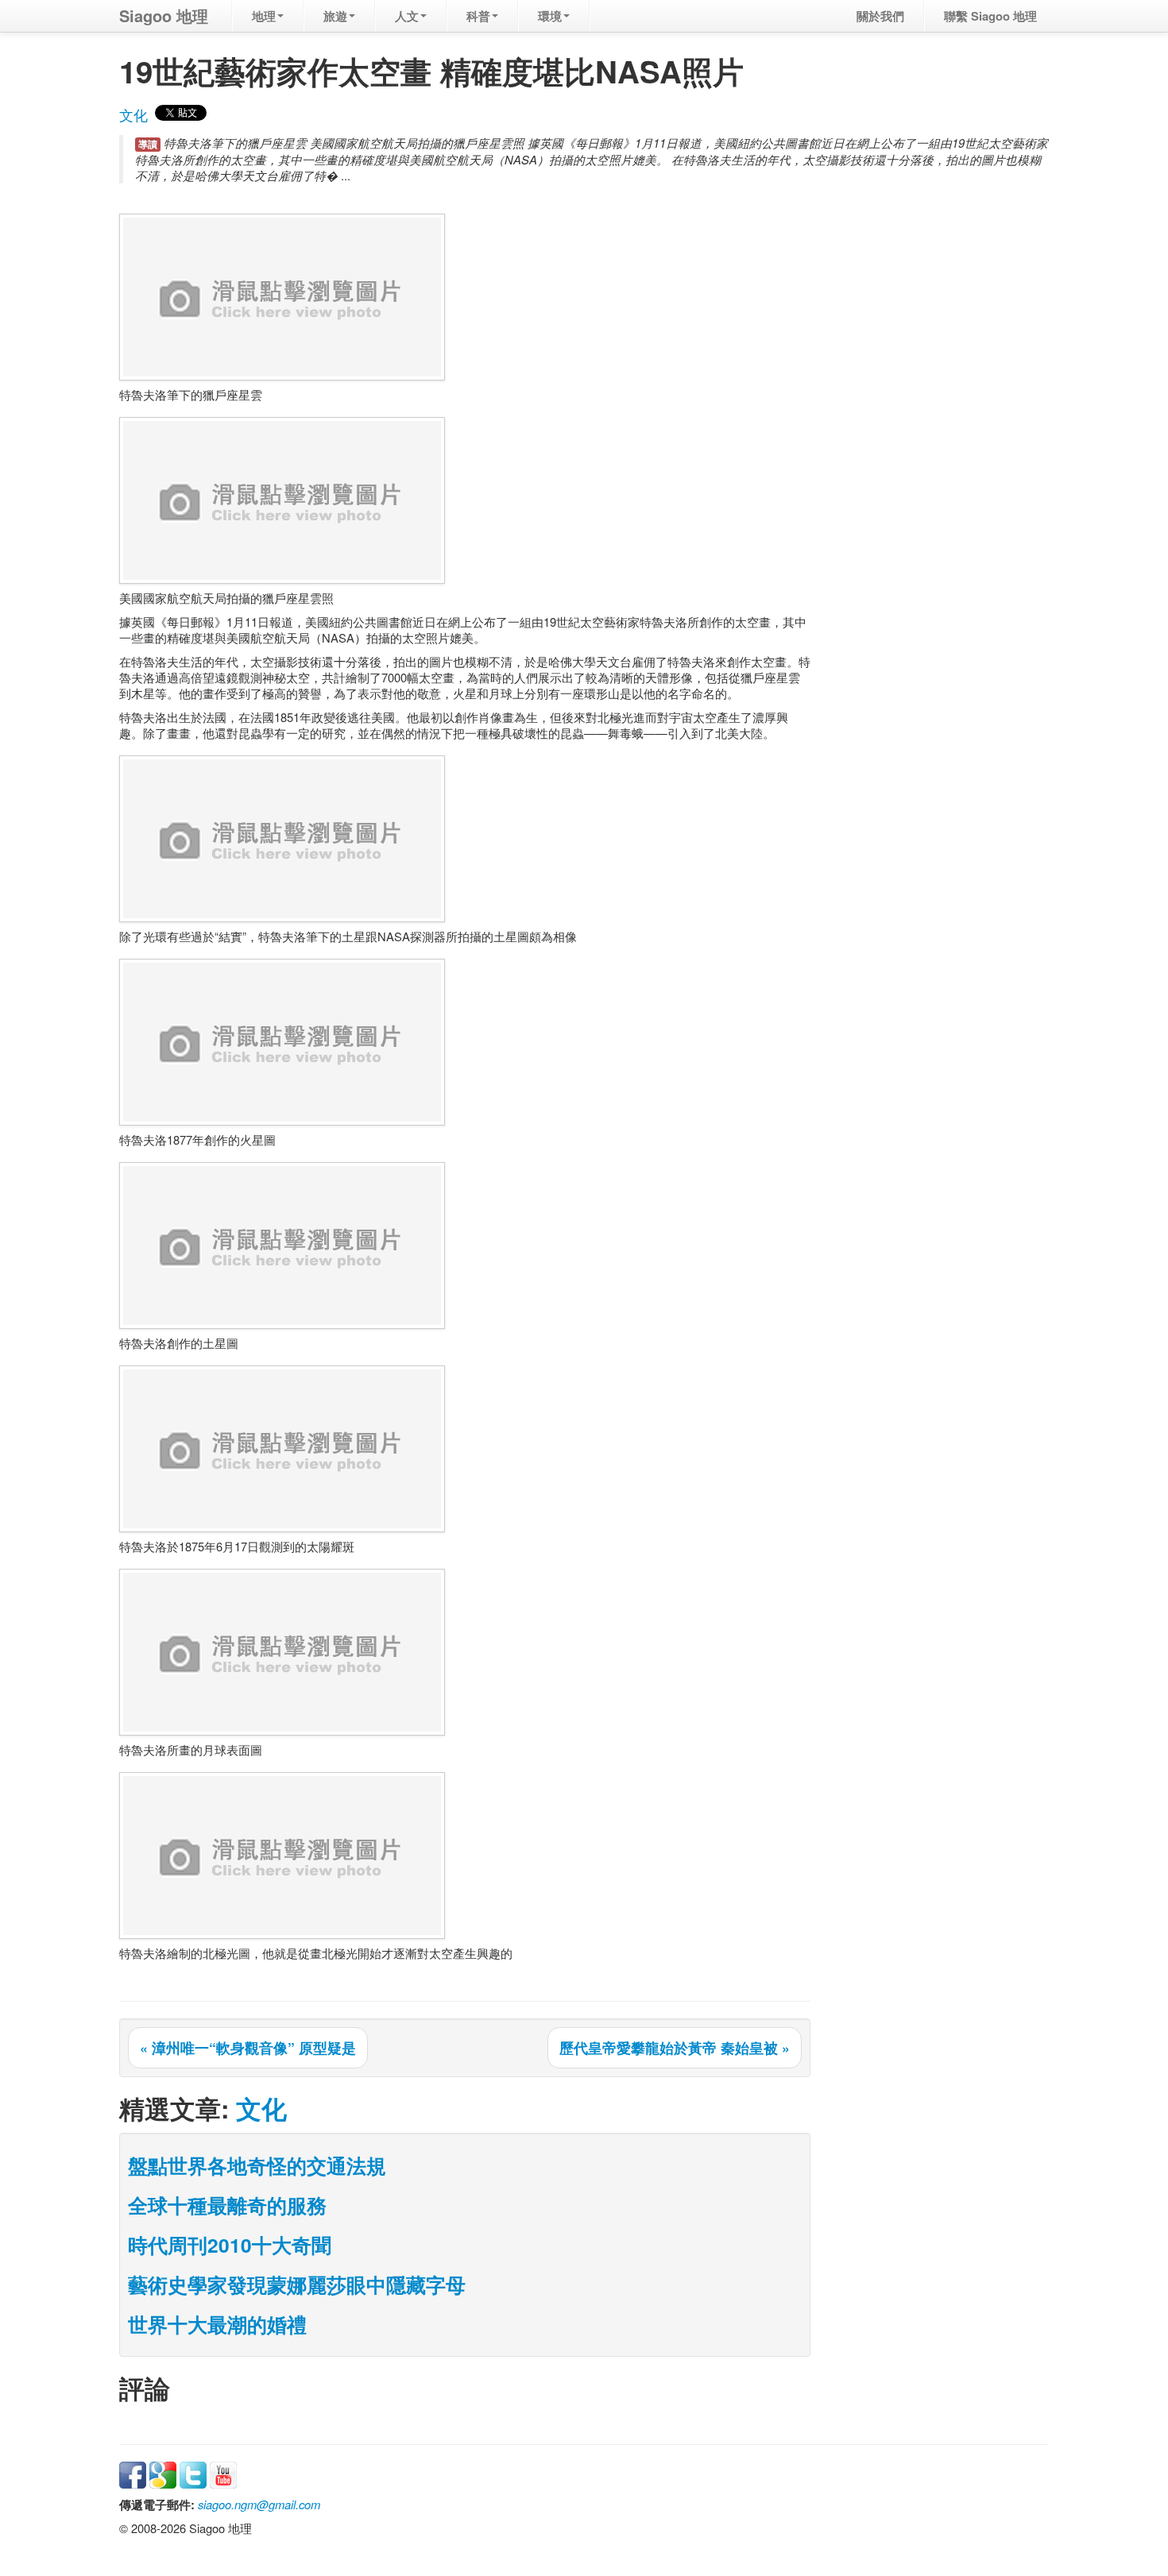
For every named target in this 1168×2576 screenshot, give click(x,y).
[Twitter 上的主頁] (193, 2473)
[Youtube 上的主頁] (223, 2473)
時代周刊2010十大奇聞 (230, 2245)
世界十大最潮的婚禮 (217, 2324)
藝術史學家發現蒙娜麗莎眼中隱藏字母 (297, 2284)
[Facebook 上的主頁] (133, 2473)
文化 (133, 115)
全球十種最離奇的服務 (227, 2205)
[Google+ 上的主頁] (163, 2473)
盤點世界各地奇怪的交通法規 (257, 2165)
